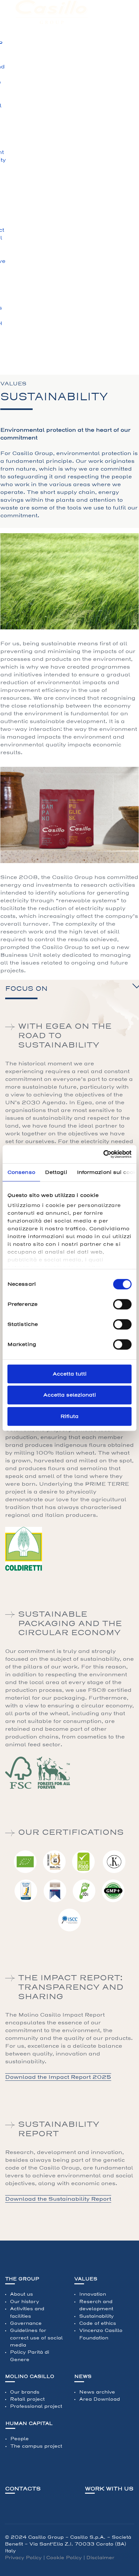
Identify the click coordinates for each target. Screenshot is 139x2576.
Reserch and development (96, 2305)
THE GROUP (22, 2279)
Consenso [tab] (21, 1172)
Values (86, 2279)
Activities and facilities (27, 2312)
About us (21, 2294)
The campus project (36, 2446)
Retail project (27, 2399)
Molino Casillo (30, 2377)
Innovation (93, 2294)
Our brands (25, 2392)
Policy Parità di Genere (30, 2356)
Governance (26, 2323)
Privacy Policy (23, 2558)
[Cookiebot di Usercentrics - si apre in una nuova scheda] (103, 1154)
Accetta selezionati (70, 1395)
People (20, 2439)
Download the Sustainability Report (58, 2199)
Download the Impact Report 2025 (58, 2077)
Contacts (23, 2489)
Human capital (29, 2424)
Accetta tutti (70, 1374)
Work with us (109, 2489)
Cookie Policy (64, 2558)
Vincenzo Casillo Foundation (101, 2334)
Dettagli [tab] (56, 1172)
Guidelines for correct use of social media (36, 2338)
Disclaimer (100, 2558)
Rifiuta (69, 1416)
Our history (25, 2302)
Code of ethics (98, 2323)
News (83, 2377)
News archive (97, 2392)
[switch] (122, 1304)
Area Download (100, 2399)
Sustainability (96, 2316)
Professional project (36, 2406)
